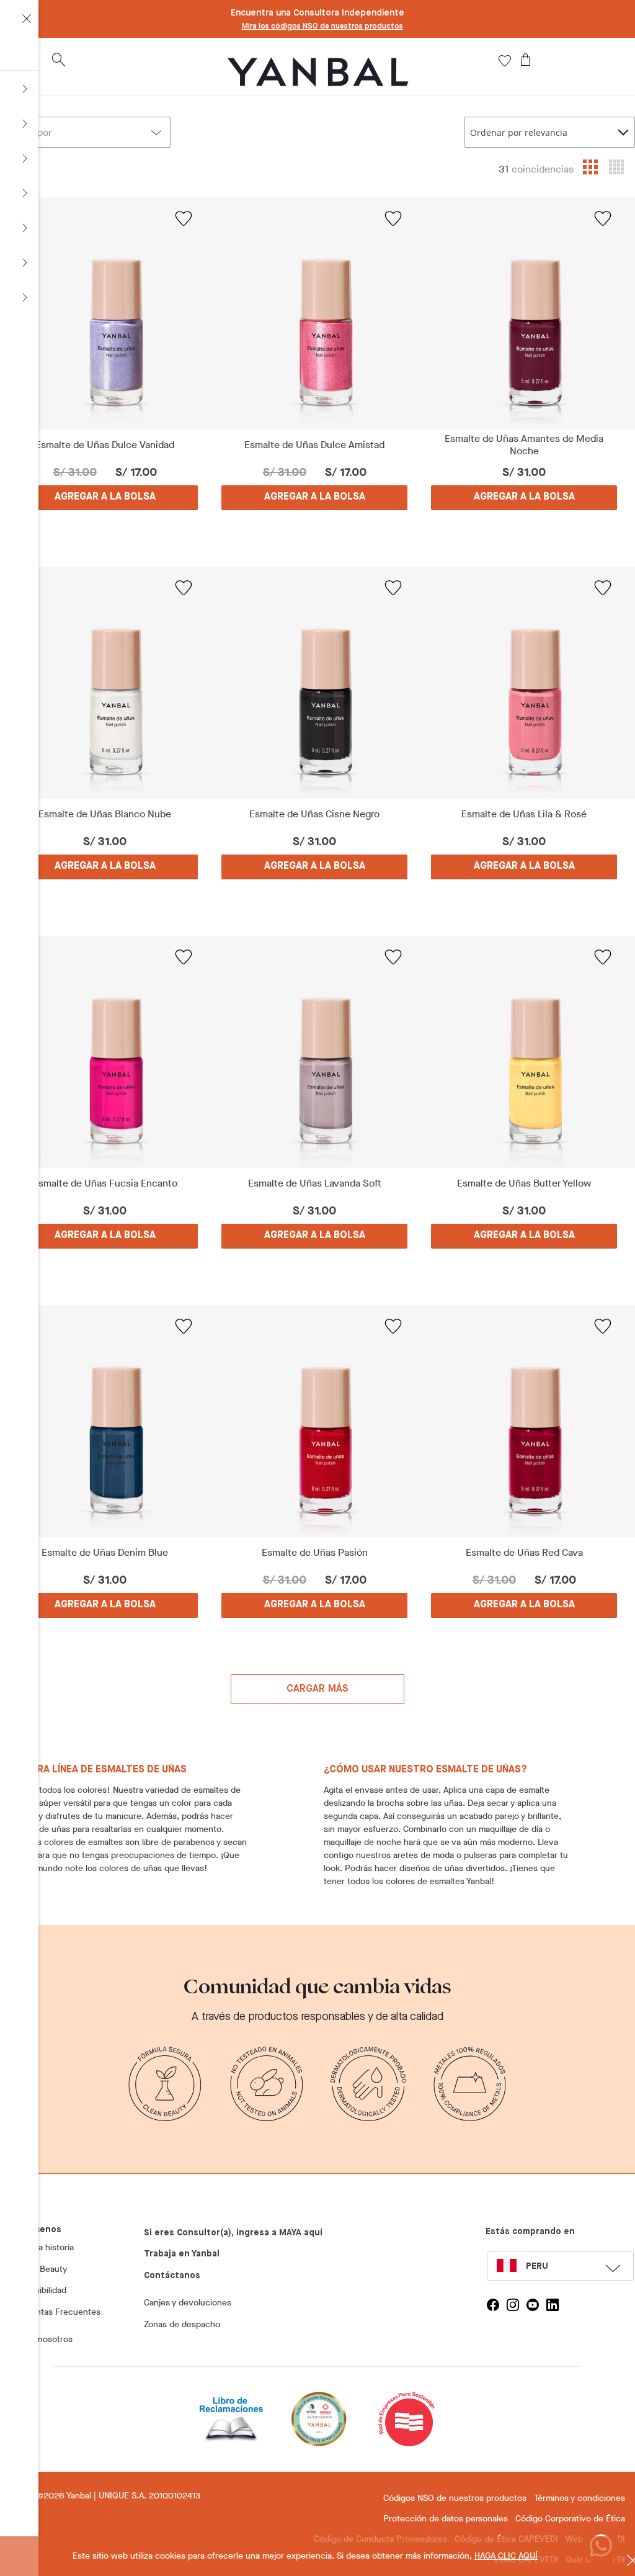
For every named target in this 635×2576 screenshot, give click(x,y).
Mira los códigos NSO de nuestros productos (322, 27)
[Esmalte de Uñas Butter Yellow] (524, 1052)
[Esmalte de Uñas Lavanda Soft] (314, 1052)
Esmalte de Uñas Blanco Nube (105, 814)
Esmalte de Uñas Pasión (315, 1553)
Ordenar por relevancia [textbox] (519, 132)
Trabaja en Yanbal (182, 2254)
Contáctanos (172, 2276)
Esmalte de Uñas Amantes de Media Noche (524, 445)
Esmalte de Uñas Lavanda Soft (315, 1183)
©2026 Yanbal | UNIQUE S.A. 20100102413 (119, 2496)
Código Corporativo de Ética (570, 2519)
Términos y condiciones (579, 2498)
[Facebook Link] (493, 2305)
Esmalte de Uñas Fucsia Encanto (105, 1183)
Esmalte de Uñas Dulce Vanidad (105, 445)
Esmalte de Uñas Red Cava (524, 1553)
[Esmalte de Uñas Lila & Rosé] (524, 683)
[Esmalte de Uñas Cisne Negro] (314, 683)
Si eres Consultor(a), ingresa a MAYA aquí (233, 2233)
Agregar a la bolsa (105, 497)
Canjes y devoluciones (188, 2303)
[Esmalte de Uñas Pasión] (314, 1421)
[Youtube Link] (533, 2305)
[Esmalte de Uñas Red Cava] (524, 1421)
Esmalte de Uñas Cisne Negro (314, 814)
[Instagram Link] (513, 2305)
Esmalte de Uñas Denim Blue (105, 1553)
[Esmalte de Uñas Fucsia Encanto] (105, 1052)
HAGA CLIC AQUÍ (506, 2556)
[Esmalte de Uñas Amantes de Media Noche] (524, 313)
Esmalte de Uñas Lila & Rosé (524, 814)
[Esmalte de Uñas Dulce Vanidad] (105, 313)
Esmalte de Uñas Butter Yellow (524, 1183)
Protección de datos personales (446, 2519)
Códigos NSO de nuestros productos (455, 2498)
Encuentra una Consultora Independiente (317, 13)
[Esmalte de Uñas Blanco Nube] (105, 683)
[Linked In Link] (553, 2305)
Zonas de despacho (182, 2324)
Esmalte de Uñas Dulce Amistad (314, 445)
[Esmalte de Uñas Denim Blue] (105, 1421)
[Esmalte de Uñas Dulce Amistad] (314, 313)
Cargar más (318, 1689)
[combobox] (550, 132)
